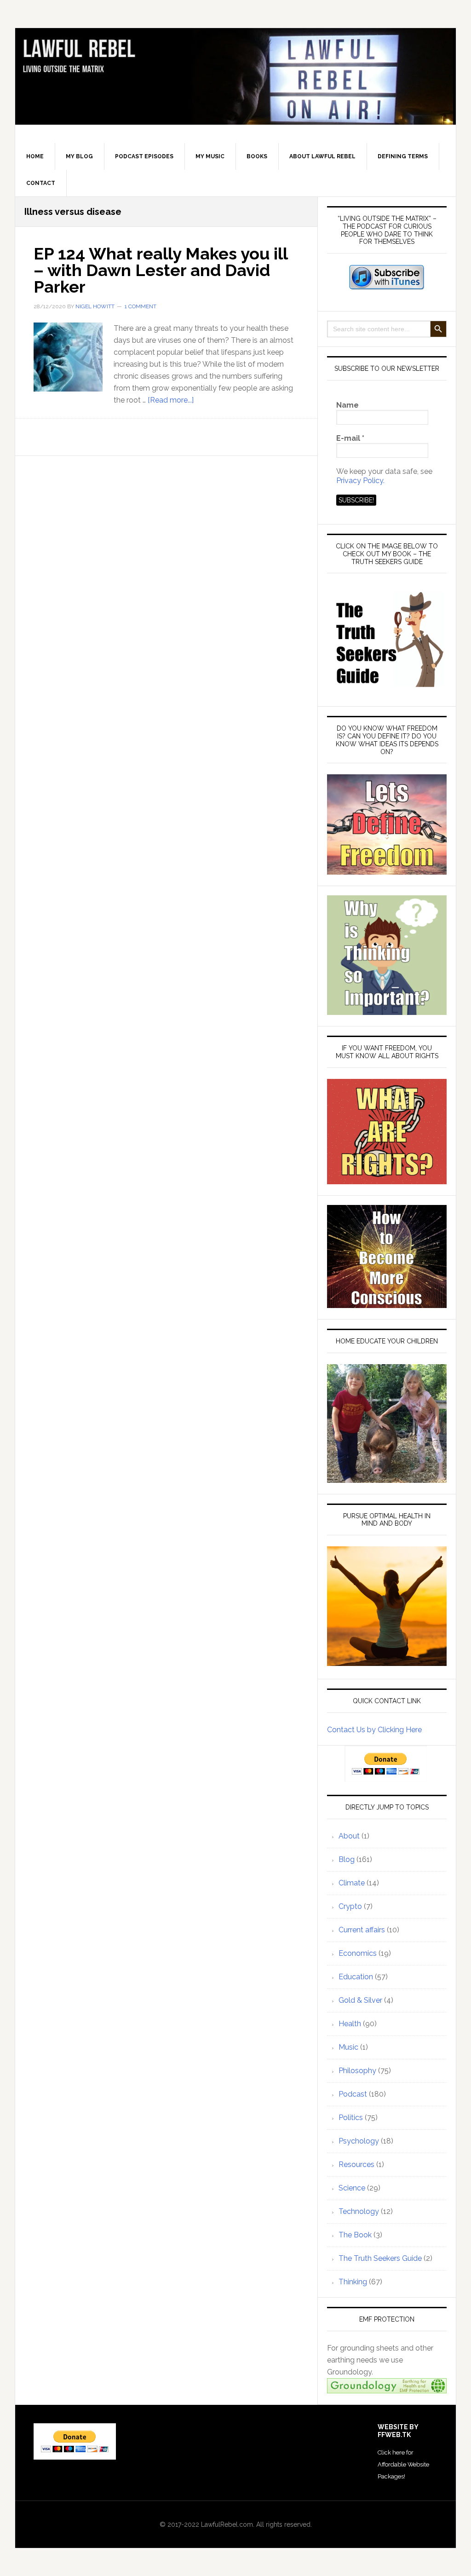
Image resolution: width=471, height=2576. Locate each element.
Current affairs (362, 1930)
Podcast (353, 2094)
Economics (358, 1953)
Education (356, 1977)
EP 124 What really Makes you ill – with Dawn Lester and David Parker (161, 270)
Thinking (353, 2282)
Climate (352, 1883)
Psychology (359, 2141)
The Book (355, 2235)
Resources (356, 2164)
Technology (359, 2211)
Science (352, 2188)
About (349, 1836)
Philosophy (357, 2071)
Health (350, 2024)
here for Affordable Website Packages (403, 2464)
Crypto (350, 1906)
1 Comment (141, 306)
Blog (347, 1859)
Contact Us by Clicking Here (374, 1730)
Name (348, 405)
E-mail (350, 438)
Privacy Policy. (360, 481)
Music (348, 2047)
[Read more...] (171, 400)
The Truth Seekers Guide (380, 2258)
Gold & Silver (360, 2000)
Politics (351, 2118)
